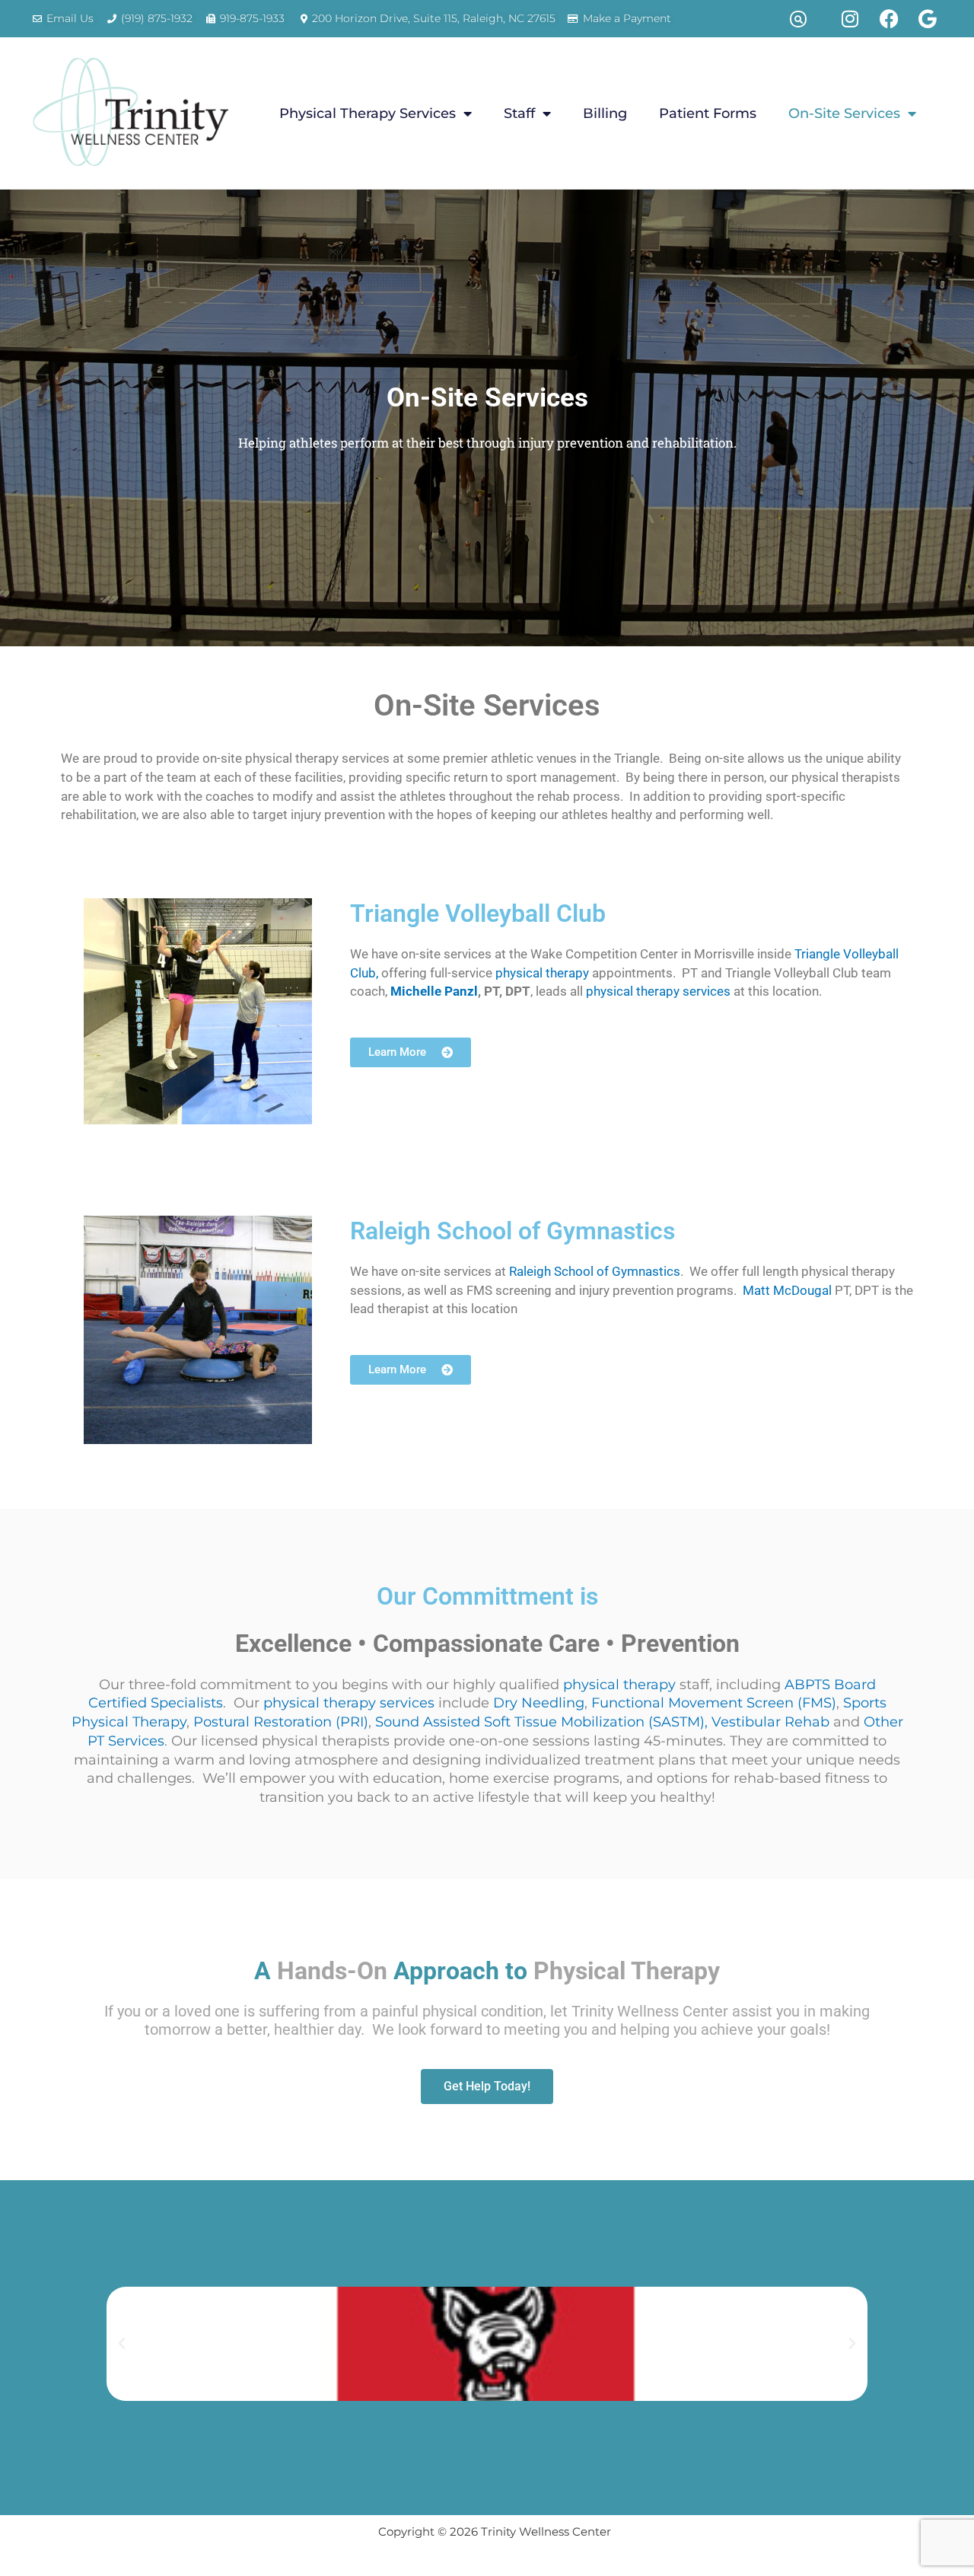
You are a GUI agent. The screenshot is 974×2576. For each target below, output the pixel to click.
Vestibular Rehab (770, 1722)
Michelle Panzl (434, 992)
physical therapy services (658, 992)
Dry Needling (539, 1703)
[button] (798, 19)
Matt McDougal (787, 1291)
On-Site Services (844, 113)
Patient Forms (708, 113)
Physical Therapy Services (368, 113)
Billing (605, 113)
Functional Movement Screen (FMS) (714, 1703)
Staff (519, 113)
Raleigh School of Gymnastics (595, 1272)
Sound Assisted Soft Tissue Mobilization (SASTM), (541, 1722)
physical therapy (542, 973)
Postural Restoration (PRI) (281, 1722)
